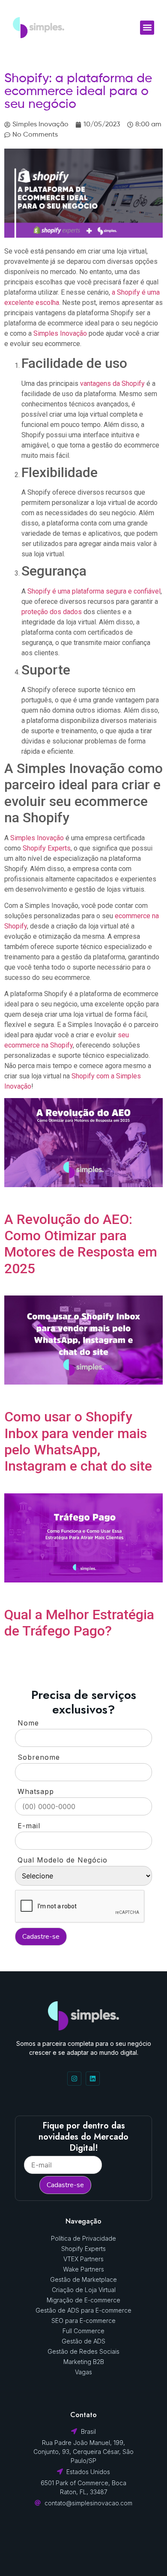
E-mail (29, 1826)
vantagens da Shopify (112, 384)
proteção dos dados (52, 612)
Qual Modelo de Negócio (63, 1860)
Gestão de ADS (83, 2341)
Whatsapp (36, 1791)
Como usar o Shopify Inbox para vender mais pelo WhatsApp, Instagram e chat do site (78, 1441)
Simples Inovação (60, 333)
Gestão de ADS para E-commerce (83, 2310)
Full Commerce (83, 2331)
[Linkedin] (93, 2079)
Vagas (83, 2372)
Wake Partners (83, 2269)
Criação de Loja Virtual (84, 2290)
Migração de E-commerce (83, 2300)
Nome (28, 1723)
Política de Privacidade (83, 2238)
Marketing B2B (84, 2362)
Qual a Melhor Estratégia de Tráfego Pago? (79, 1623)
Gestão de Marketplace (83, 2279)
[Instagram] (74, 2079)
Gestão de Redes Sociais (83, 2351)
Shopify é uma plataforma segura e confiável (94, 591)
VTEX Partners (83, 2259)
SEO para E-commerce (83, 2321)
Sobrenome (39, 1757)
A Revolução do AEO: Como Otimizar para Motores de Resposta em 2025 (81, 1244)
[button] (147, 28)
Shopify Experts (47, 848)
